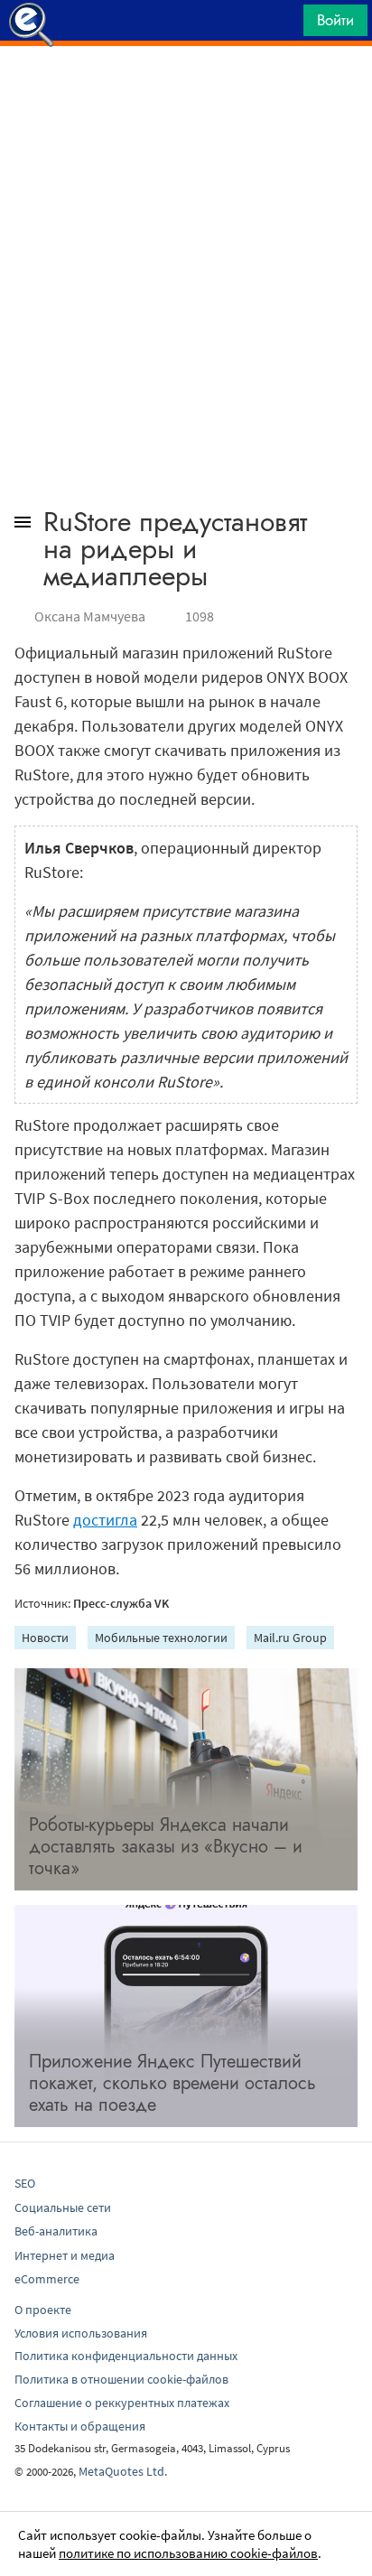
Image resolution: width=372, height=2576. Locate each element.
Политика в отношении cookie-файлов (121, 2379)
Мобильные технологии (161, 1638)
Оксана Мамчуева (90, 616)
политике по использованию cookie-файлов (188, 2553)
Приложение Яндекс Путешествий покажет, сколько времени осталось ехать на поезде (172, 2083)
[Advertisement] (186, 91)
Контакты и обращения (80, 2426)
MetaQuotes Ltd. (123, 2471)
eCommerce (47, 2279)
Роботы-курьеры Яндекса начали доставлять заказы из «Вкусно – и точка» (166, 1847)
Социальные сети (63, 2207)
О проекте (43, 2310)
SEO (25, 2183)
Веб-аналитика (56, 2231)
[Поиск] (284, 25)
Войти (335, 20)
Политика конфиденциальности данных (126, 2356)
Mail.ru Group (290, 1638)
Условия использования (81, 2333)
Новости (45, 1638)
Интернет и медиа (65, 2255)
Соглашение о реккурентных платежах (122, 2403)
